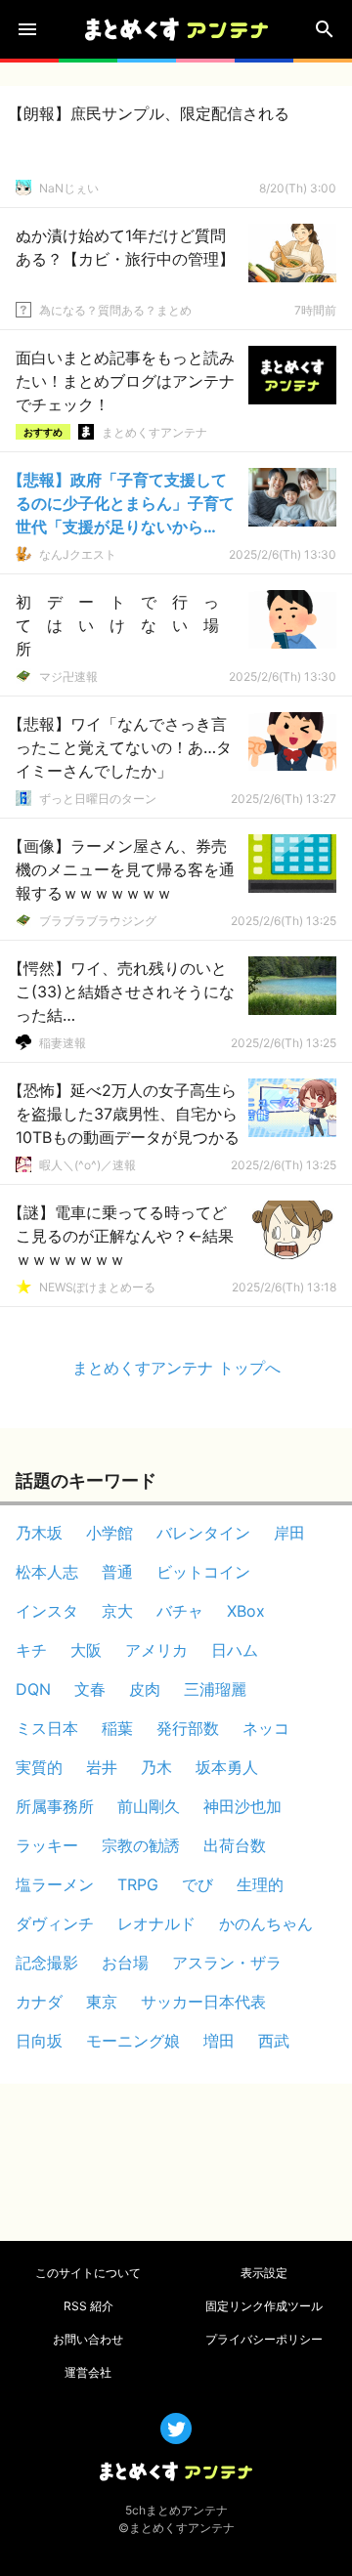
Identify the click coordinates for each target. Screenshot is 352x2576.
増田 (219, 2041)
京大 (117, 1611)
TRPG (138, 1884)
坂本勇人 (227, 1767)
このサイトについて (88, 2273)
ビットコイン (203, 1572)
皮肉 (145, 1689)
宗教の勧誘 (141, 1845)
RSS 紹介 (88, 2306)
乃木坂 (39, 1533)
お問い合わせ (88, 2339)
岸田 (289, 1533)
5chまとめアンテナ (176, 2510)
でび (198, 1884)
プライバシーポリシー (264, 2339)
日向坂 (39, 2041)
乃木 (156, 1767)
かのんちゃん (266, 1923)
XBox (246, 1611)
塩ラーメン (55, 1884)
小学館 (110, 1533)
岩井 (102, 1767)
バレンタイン (203, 1533)
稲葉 (117, 1728)
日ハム (235, 1650)
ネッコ (266, 1728)
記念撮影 (47, 1963)
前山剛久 (149, 1806)
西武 (274, 2041)
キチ (31, 1650)
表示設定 (264, 2273)
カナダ (39, 2002)
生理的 (260, 1884)
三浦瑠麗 (215, 1689)
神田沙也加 (242, 1806)
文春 (90, 1689)
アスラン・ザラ (227, 1963)
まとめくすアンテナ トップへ (176, 1368)
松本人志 (47, 1572)
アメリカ (156, 1650)
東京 (102, 2002)
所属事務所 (55, 1806)
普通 (117, 1572)
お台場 (125, 1963)
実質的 (39, 1767)
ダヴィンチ (55, 1923)
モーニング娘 (133, 2041)
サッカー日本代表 (203, 2002)
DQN (33, 1689)
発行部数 (188, 1728)
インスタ (47, 1611)
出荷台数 (235, 1845)
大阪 (86, 1650)
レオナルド (156, 1923)
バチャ (180, 1611)
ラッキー (47, 1845)
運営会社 (88, 2372)
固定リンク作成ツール (264, 2306)
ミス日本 (47, 1728)
